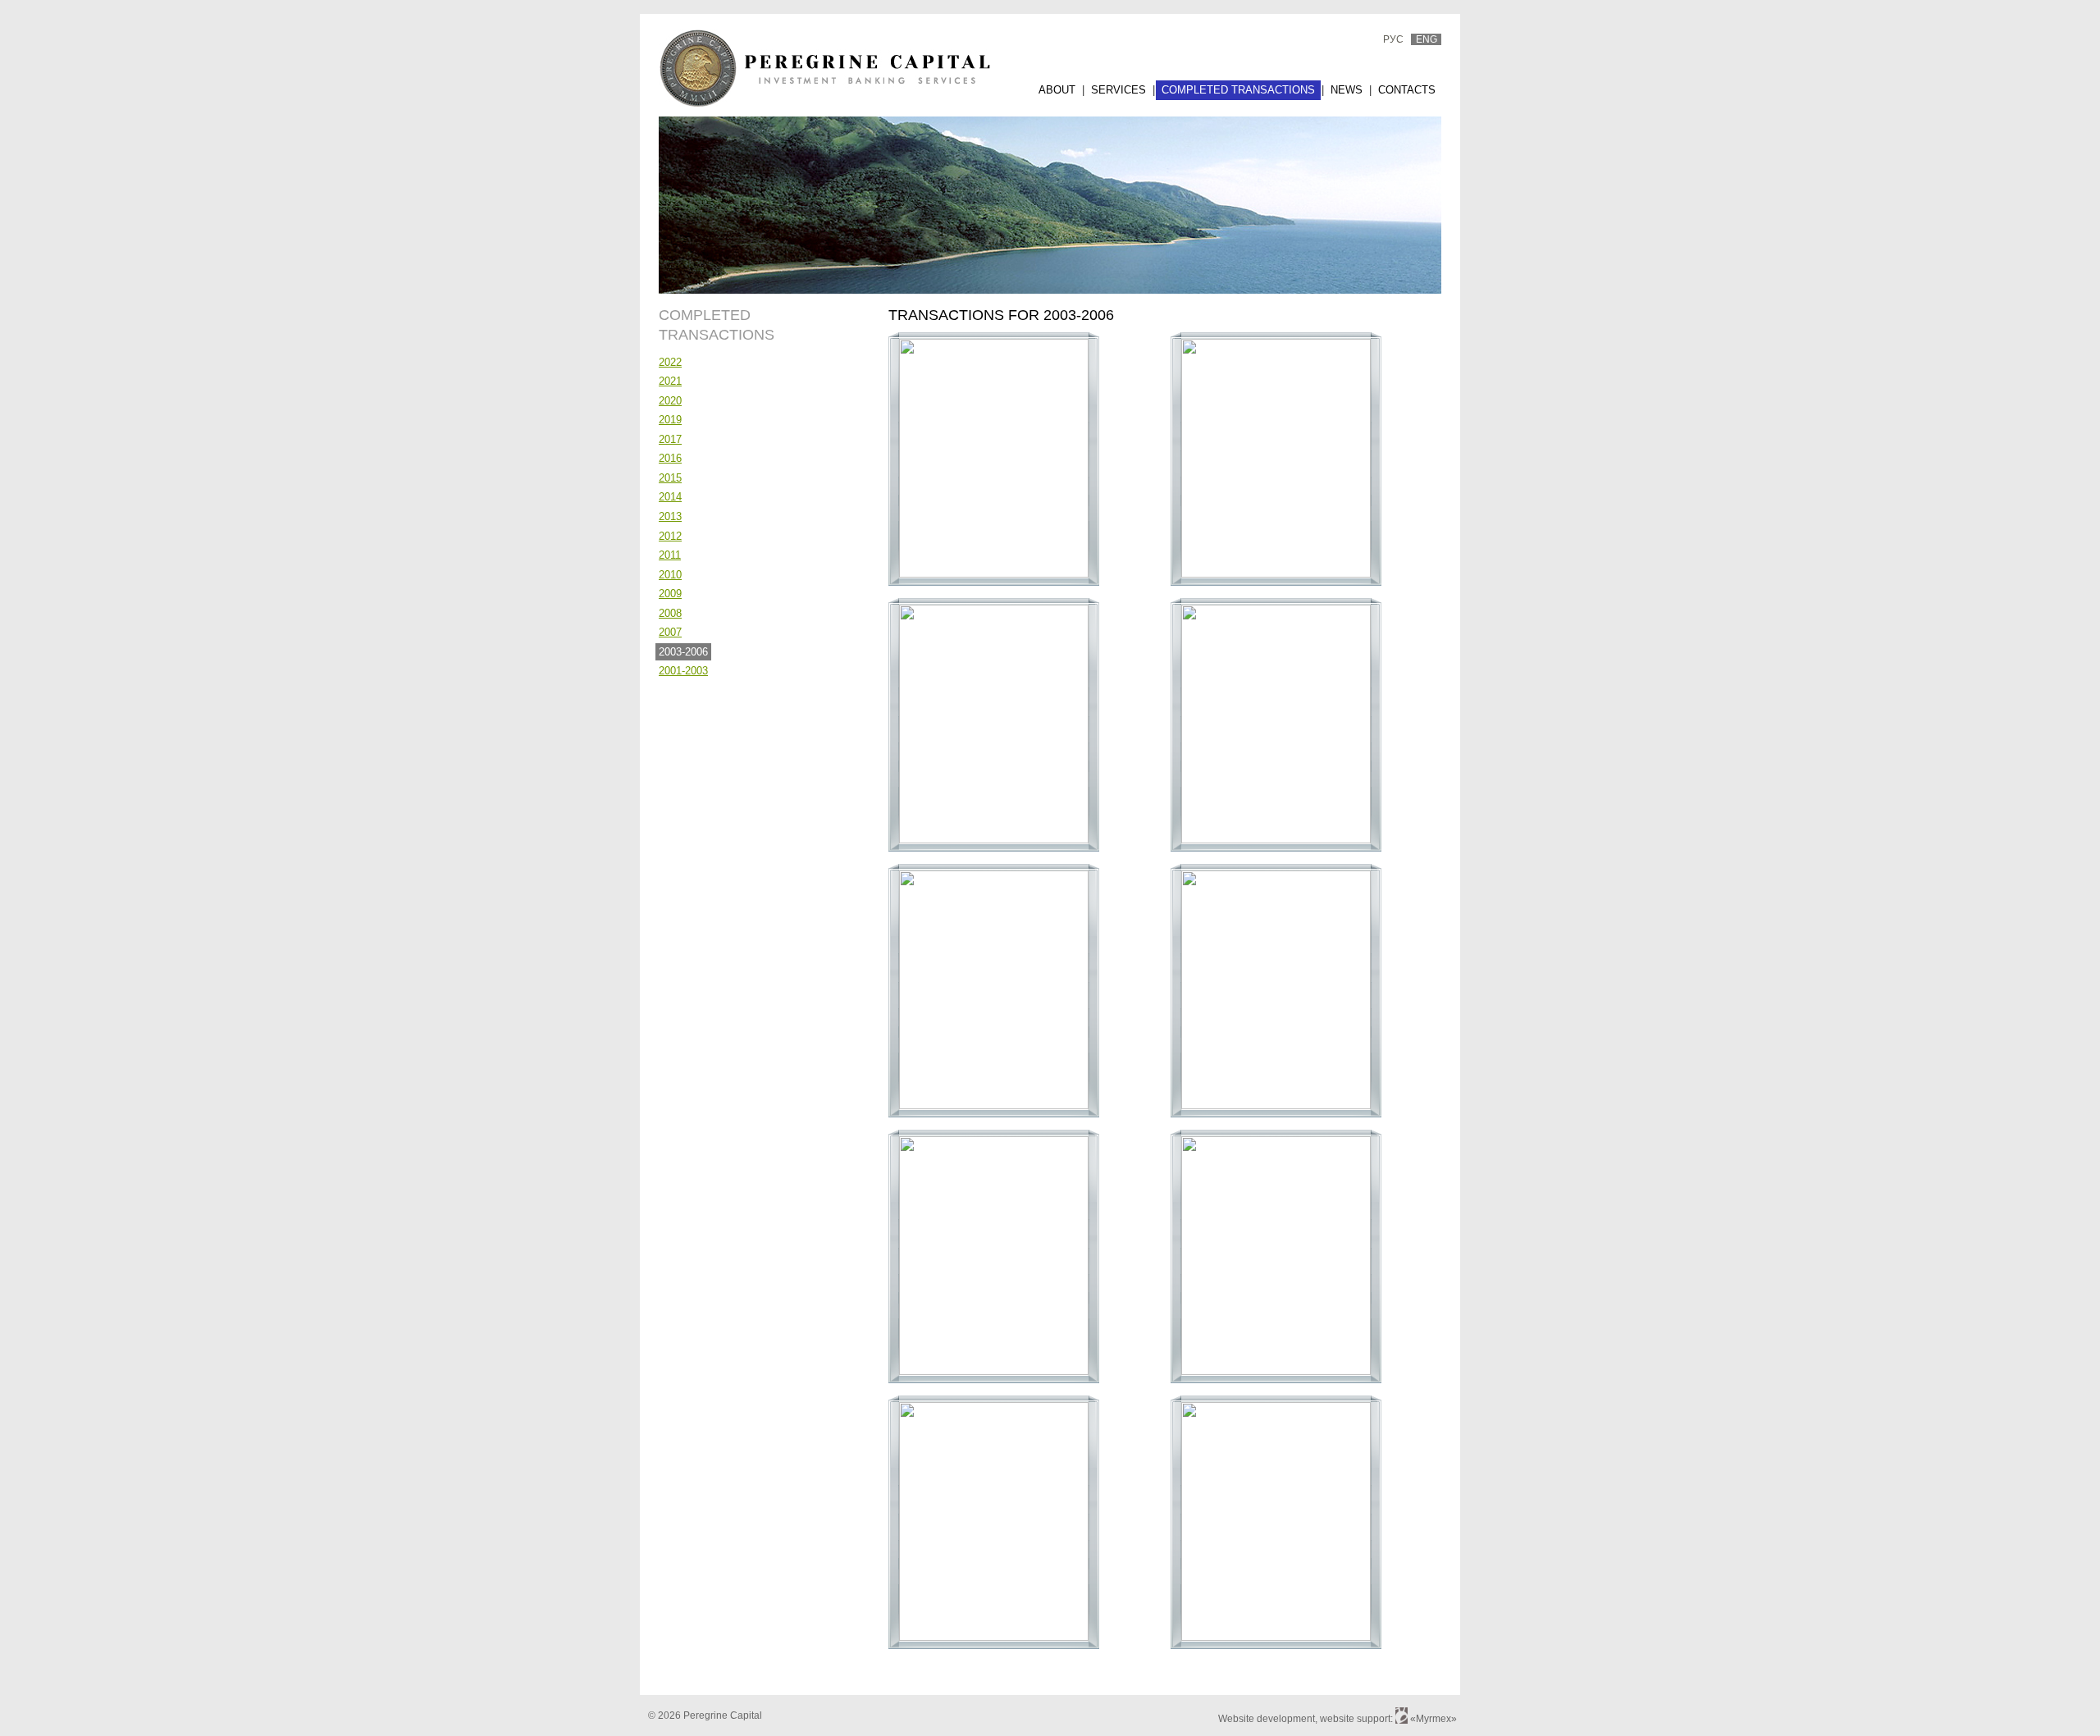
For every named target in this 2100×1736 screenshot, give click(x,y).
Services (1118, 90)
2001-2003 (683, 671)
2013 (670, 516)
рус (1393, 39)
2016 (670, 458)
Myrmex (1433, 1719)
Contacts (1407, 90)
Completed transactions (1238, 90)
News (1347, 90)
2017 (670, 439)
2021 (670, 381)
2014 (670, 497)
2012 (670, 536)
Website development (1267, 1719)
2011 (670, 555)
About (1057, 90)
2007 (670, 632)
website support (1355, 1719)
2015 (670, 478)
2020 (670, 401)
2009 (670, 594)
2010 (670, 575)
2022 (670, 362)
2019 (670, 420)
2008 (670, 613)
